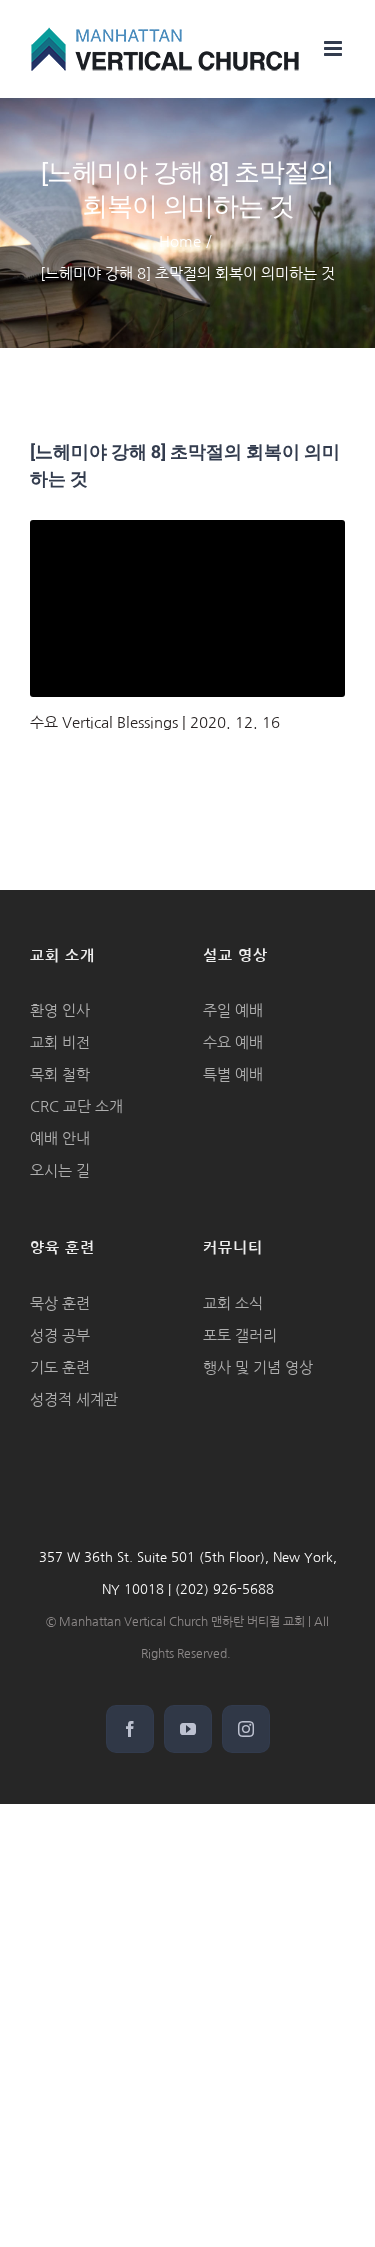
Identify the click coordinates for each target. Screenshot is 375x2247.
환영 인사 (60, 1010)
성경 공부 (60, 1335)
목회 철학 (60, 1074)
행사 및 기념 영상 (258, 1367)
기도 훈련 (60, 1367)
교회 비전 (60, 1042)
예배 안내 (60, 1138)
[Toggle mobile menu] (334, 48)
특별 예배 (233, 1074)
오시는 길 (60, 1170)
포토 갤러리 (240, 1335)
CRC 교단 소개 (76, 1106)
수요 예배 (233, 1042)
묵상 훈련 (60, 1303)
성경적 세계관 (74, 1399)
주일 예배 (233, 1010)
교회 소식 (233, 1303)
